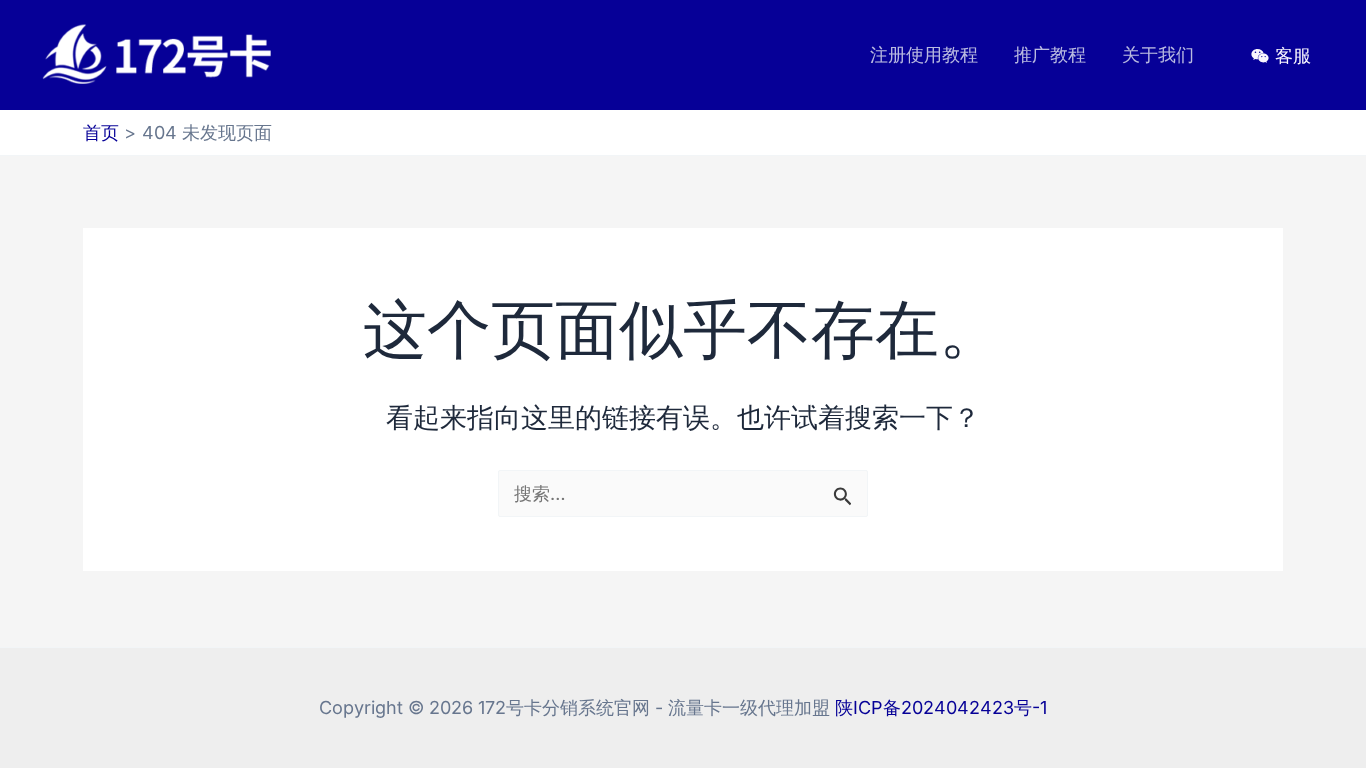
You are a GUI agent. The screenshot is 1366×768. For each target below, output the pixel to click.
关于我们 (1158, 54)
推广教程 (1050, 54)
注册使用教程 (924, 54)
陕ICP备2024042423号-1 (941, 707)
